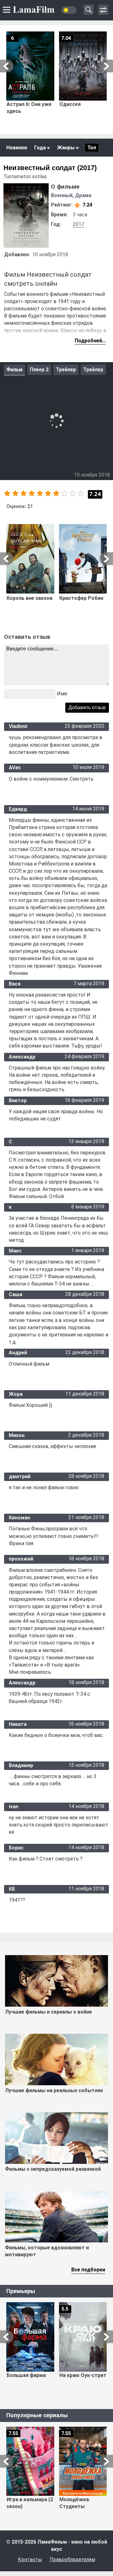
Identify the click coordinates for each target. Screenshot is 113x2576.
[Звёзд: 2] (15, 493)
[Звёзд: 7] (56, 493)
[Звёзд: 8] (64, 493)
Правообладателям (72, 2559)
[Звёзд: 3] (24, 493)
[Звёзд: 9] (73, 493)
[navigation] (103, 10)
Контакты (30, 2559)
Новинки (17, 148)
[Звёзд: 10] (81, 493)
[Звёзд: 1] (7, 493)
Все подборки (88, 2270)
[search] (89, 10)
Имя (62, 694)
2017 (78, 224)
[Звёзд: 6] (48, 493)
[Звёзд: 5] (40, 493)
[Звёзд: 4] (32, 493)
